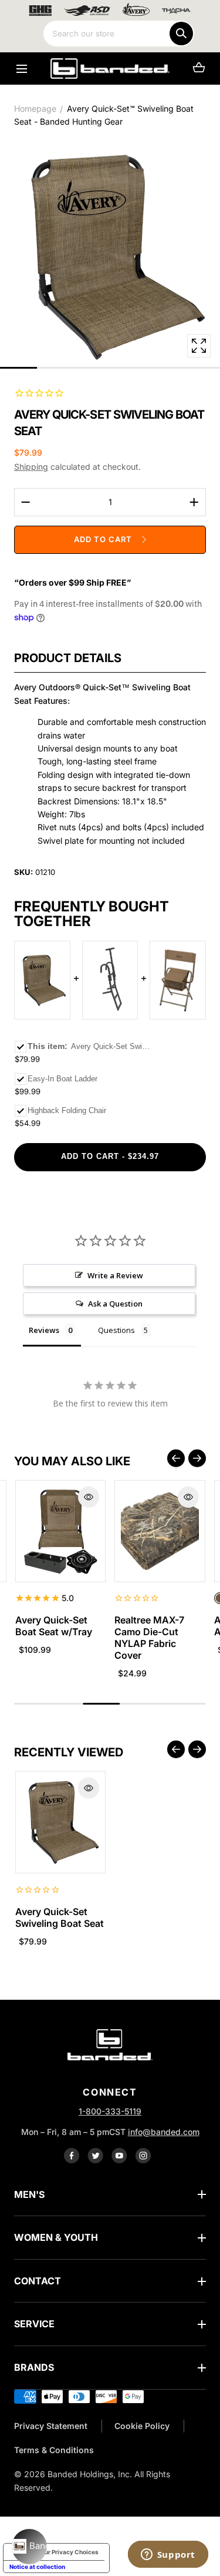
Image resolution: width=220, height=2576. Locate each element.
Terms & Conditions (54, 2450)
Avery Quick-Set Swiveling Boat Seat (60, 1917)
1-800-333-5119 (110, 2111)
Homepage (35, 108)
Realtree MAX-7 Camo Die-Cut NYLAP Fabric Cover (149, 1638)
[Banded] (110, 69)
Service (34, 2324)
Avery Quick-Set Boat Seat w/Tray (54, 1626)
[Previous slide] (176, 1458)
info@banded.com (164, 2132)
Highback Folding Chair (67, 1110)
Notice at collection (37, 2567)
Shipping (31, 467)
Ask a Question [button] (115, 1304)
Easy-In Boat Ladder (62, 1079)
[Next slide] (197, 1458)
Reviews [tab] (44, 1330)
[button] (21, 69)
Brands (34, 2367)
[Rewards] (29, 2547)
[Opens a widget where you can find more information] (168, 2555)
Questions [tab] (116, 1330)
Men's (29, 2194)
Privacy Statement (51, 2426)
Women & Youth (56, 2237)
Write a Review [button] (115, 1275)
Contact (38, 2281)
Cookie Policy (142, 2426)
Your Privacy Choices (68, 2552)
